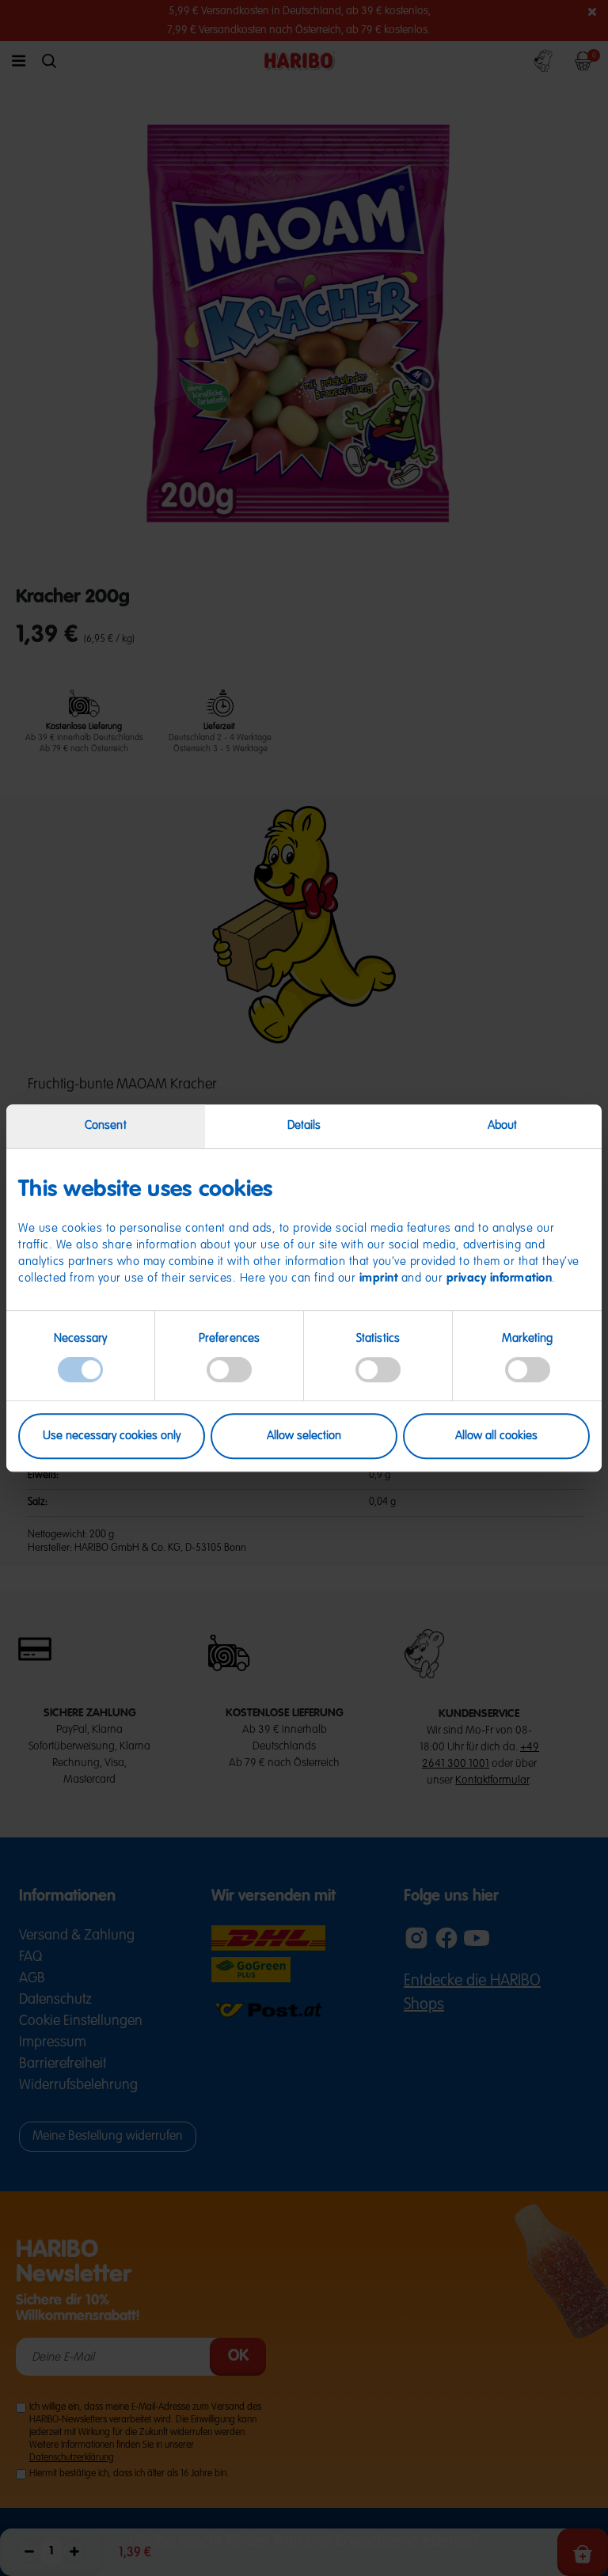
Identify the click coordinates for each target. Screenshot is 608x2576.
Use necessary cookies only (112, 1436)
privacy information (500, 1279)
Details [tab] (304, 1125)
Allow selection (304, 1436)
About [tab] (503, 1125)
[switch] (229, 1370)
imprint (379, 1279)
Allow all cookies (496, 1436)
